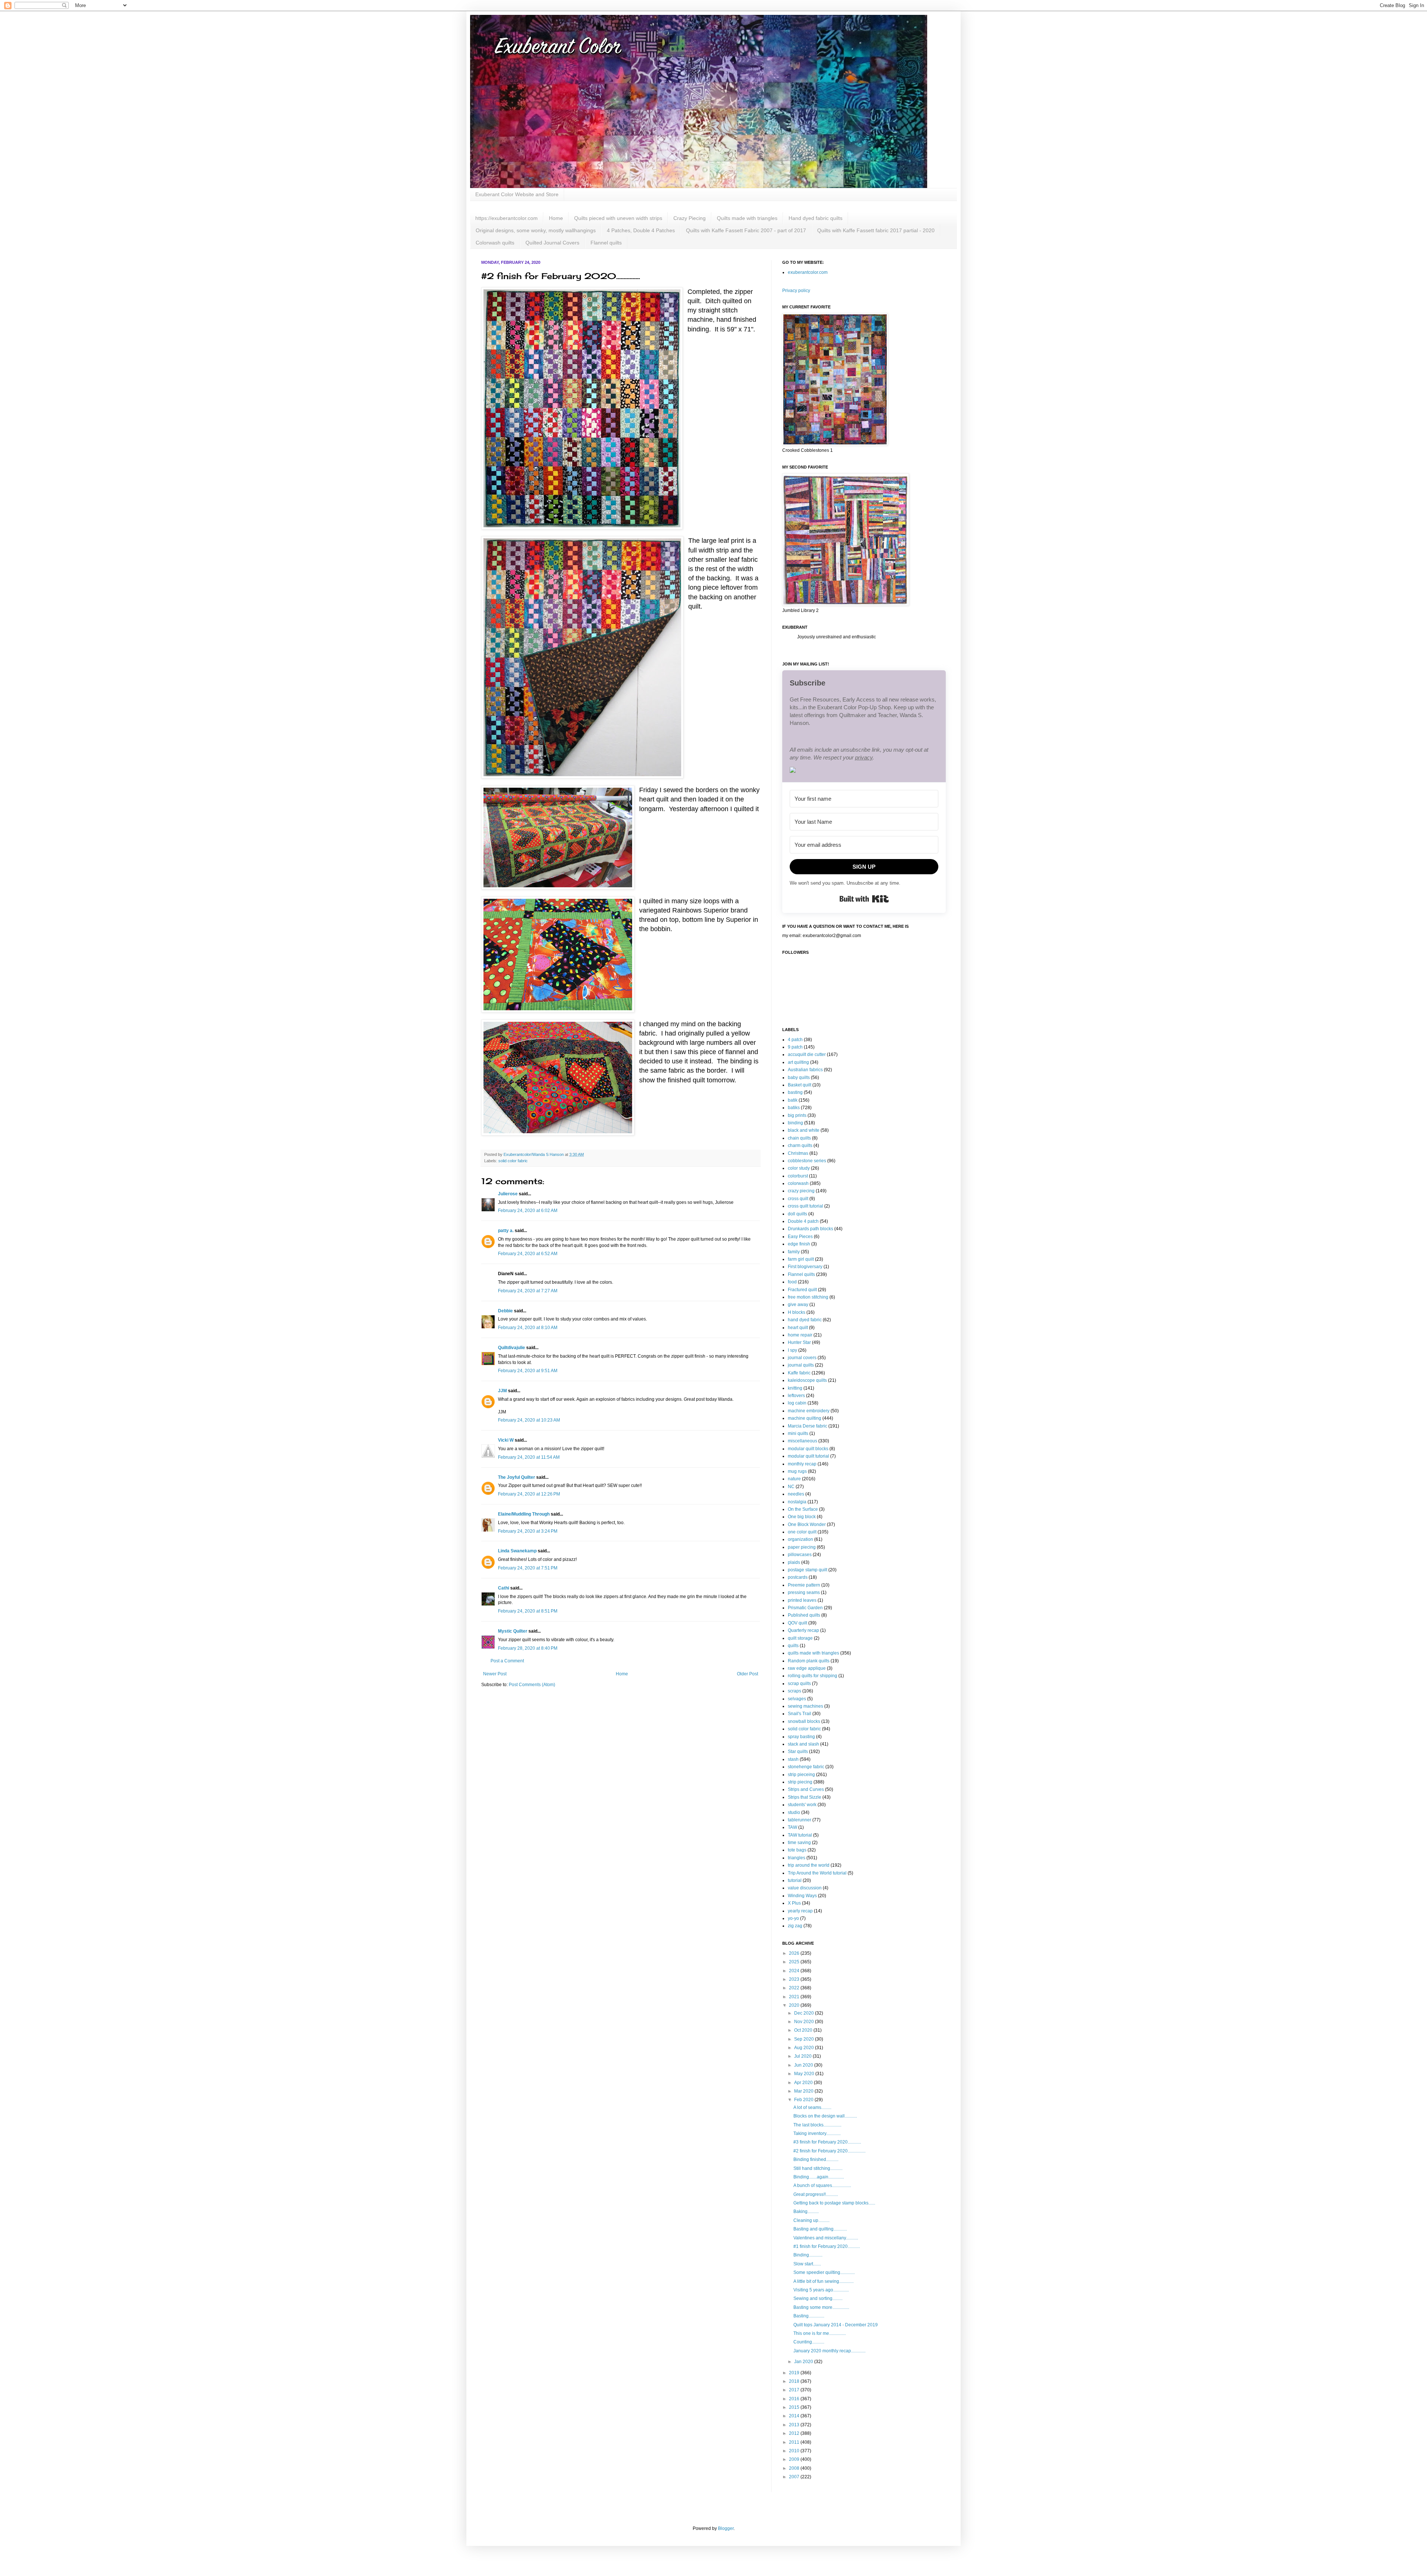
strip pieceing (801, 1775)
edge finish (799, 1244)
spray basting (801, 1737)
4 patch (795, 1040)
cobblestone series (807, 1161)
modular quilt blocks (808, 1449)
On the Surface (803, 1509)
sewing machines (805, 1706)
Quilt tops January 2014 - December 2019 (836, 2325)
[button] (864, 771)
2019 (795, 2373)
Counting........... (809, 2342)
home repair (800, 1335)
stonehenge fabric (806, 1767)
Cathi (504, 1588)
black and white (804, 1130)
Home (556, 218)
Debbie (505, 1311)
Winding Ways (802, 1896)
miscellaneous (803, 1441)
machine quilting (805, 1418)
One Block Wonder (807, 1524)
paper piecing (802, 1547)
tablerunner (800, 1820)
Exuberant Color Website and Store (517, 194)
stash (793, 1759)
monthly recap (802, 1464)
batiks (794, 1108)
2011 (795, 2442)
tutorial (795, 1880)
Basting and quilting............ (820, 2229)
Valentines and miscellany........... (826, 2238)
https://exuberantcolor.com (507, 218)
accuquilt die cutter (807, 1054)
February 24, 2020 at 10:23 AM (529, 1420)
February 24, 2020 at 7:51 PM (528, 1568)
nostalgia (797, 1502)
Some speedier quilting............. (824, 2272)
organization (800, 1539)
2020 (795, 2005)
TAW (792, 1827)
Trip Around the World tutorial (817, 1873)
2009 (795, 2459)
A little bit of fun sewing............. (823, 2281)
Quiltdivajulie (512, 1348)
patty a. (506, 1231)
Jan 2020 (804, 2362)
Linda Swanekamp (517, 1551)
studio (794, 1812)
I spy (792, 1350)
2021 (795, 1997)
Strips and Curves (806, 1789)
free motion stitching (808, 1297)
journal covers (802, 1358)
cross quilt (798, 1199)
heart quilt (798, 1328)
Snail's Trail (800, 1714)
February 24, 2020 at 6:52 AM (528, 1254)
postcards (798, 1577)
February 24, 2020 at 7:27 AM (528, 1291)
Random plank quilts (809, 1661)
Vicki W (506, 1440)
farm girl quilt (801, 1259)
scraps (795, 1691)
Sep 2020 (805, 2039)
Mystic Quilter (513, 1631)
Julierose (508, 1194)
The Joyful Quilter (517, 1477)
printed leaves (802, 1600)
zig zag (795, 1926)
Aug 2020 (805, 2048)
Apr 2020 (804, 2083)
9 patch (795, 1047)
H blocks (797, 1312)
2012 (795, 2433)
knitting (795, 1388)
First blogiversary (805, 1267)
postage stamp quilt (808, 1570)
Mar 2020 (804, 2091)
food (792, 1282)
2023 (795, 1979)
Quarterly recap (803, 1630)
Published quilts (804, 1615)
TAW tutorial (800, 1835)
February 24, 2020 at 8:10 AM (528, 1328)
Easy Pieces (800, 1237)
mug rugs (797, 1471)
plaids (794, 1562)
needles (796, 1494)
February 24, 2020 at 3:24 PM (528, 1531)
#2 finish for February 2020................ (829, 2151)
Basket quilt (800, 1085)
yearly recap (800, 1911)
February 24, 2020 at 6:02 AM (528, 1211)
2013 (795, 2425)
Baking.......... (806, 2212)
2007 (795, 2477)
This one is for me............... (820, 2333)
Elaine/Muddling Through (524, 1514)
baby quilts (799, 1078)
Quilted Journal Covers (552, 243)
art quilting (798, 1062)
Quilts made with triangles (747, 218)
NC (791, 1487)
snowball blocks (804, 1721)
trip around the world (809, 1865)
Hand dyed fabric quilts (816, 218)
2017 (795, 2390)
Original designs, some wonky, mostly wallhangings (536, 230)
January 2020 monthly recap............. (829, 2351)
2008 (795, 2468)
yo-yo (793, 1918)
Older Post (748, 1674)
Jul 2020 (803, 2056)
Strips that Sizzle (805, 1797)
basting (795, 1092)
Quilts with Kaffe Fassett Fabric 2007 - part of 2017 (746, 230)
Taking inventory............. (817, 2133)
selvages (797, 1699)
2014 (795, 2416)
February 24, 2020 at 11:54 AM (529, 1457)
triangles (797, 1858)
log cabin (797, 1403)
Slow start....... (807, 2264)
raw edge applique (807, 1668)
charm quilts (800, 1146)
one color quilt (802, 1532)
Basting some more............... (821, 2307)
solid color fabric (513, 1161)
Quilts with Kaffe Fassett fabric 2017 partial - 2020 (876, 230)
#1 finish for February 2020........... (827, 2246)
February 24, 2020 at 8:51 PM (528, 1611)
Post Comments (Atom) (532, 1685)
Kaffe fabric (799, 1373)
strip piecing (800, 1782)
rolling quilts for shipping (813, 1676)
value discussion (805, 1888)
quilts (793, 1646)
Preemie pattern (804, 1585)
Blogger (726, 2528)
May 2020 (805, 2074)
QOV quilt (797, 1623)
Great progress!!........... (816, 2194)
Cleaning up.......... (811, 2220)
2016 (795, 2399)
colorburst (798, 1176)
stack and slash (803, 1744)
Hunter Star (799, 1342)
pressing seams (804, 1592)
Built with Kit (864, 899)
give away (798, 1305)
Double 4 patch (803, 1221)
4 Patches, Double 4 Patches (641, 230)
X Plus (794, 1903)
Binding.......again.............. (819, 2177)
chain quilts (799, 1138)
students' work (802, 1805)
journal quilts (801, 1365)
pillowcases (800, 1555)
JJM (502, 1391)
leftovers (796, 1396)
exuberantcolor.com (808, 272)
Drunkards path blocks (810, 1229)
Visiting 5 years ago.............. (821, 2290)
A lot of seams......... (812, 2107)
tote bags (797, 1850)
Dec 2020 (805, 2013)
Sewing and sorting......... (818, 2298)
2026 (795, 1953)
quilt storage (800, 1638)
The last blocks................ (817, 2125)
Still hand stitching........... (818, 2168)
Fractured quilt (802, 1290)
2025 (795, 1962)
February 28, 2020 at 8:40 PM (528, 1648)
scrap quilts (799, 1684)
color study (799, 1168)
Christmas (798, 1153)
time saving (799, 1843)
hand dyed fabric (805, 1320)
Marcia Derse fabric (808, 1426)
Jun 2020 (804, 2065)
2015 (795, 2407)
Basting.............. (809, 2316)
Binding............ (808, 2255)
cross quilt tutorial (805, 1206)
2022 (795, 1988)
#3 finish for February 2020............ (827, 2142)
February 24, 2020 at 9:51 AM (528, 1371)
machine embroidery (809, 1411)
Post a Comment (507, 1661)
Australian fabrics (805, 1070)
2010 (795, 2451)
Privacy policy (796, 291)
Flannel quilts (606, 243)
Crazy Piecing (690, 218)
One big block (802, 1517)
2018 (795, 2381)
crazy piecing (801, 1191)
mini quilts (798, 1433)
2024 (795, 1971)
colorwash (798, 1183)
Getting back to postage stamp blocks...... (834, 2203)
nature (794, 1479)
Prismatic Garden (805, 1608)
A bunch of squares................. (822, 2185)
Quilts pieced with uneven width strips (618, 218)
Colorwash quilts (495, 243)
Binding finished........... (816, 2159)
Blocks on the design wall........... (825, 2116)
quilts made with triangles (813, 1653)
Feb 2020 (804, 2100)
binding (795, 1123)
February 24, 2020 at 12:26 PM (529, 1494)
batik (793, 1100)
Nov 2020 (805, 2022)
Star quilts (798, 1752)
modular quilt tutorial (808, 1456)
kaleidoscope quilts (807, 1380)
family (794, 1252)
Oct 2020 (804, 2030)
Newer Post (495, 1674)
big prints (797, 1115)
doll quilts (797, 1214)
